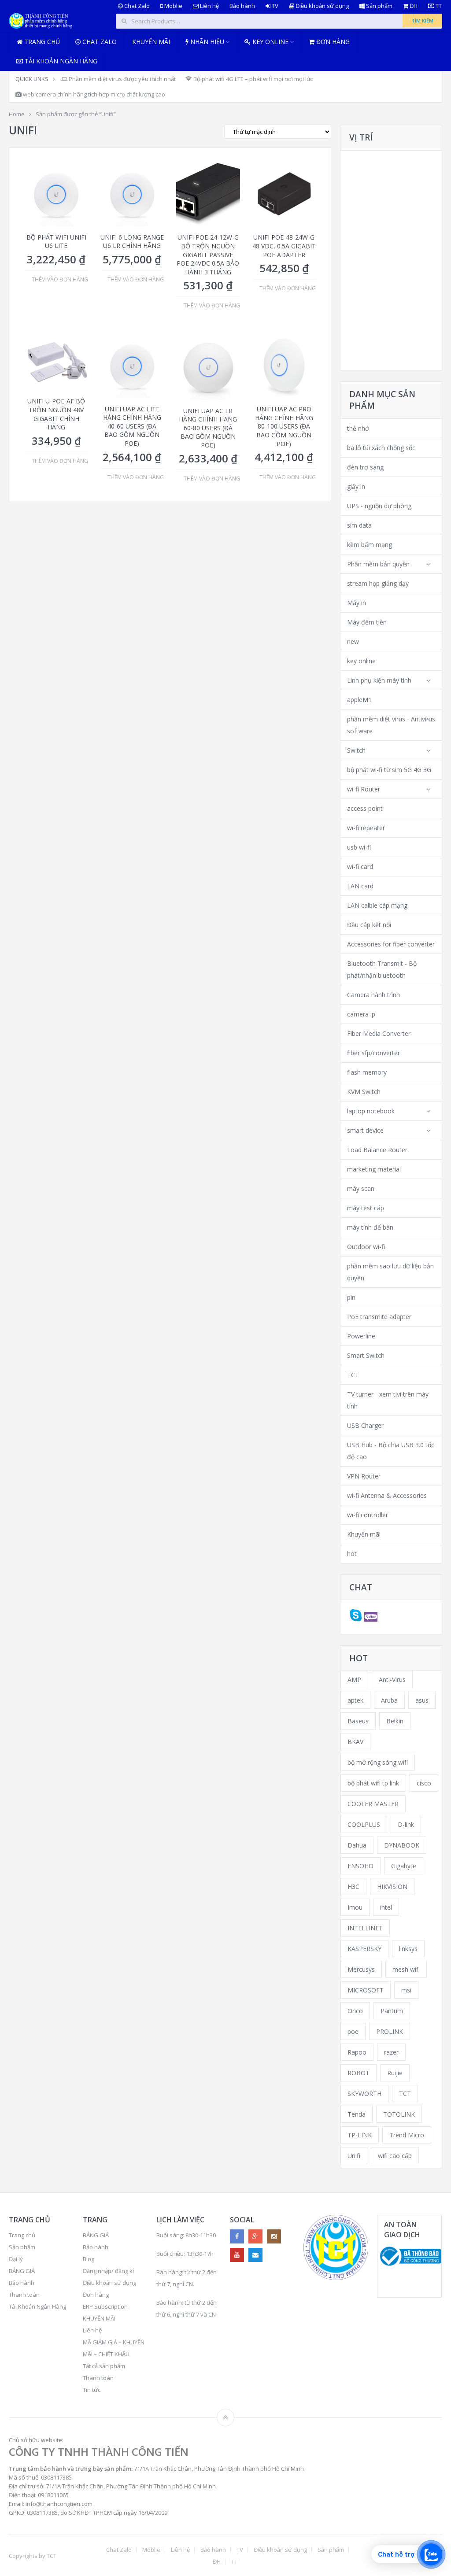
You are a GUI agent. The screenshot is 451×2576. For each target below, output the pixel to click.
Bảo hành (242, 6)
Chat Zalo (136, 6)
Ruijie (395, 2073)
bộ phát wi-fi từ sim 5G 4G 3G (389, 770)
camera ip (361, 1014)
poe (353, 2031)
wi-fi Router (364, 789)
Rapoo (357, 2052)
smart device (365, 1130)
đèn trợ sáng (365, 467)
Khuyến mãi (151, 42)
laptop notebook (371, 1111)
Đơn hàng (332, 42)
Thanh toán (24, 2295)
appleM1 (359, 700)
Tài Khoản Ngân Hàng (37, 2306)
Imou (355, 1907)
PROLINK (390, 2031)
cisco (424, 1783)
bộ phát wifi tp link (373, 1783)
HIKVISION (392, 1887)
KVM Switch (364, 1092)
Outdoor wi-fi (366, 1247)
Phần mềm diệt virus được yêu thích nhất (122, 79)
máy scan (361, 1188)
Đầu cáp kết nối (369, 925)
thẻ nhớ (358, 428)
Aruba (389, 1700)
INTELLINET (365, 1928)
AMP (354, 1680)
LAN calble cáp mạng (377, 905)
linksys (408, 1949)
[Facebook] (237, 2236)
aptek (355, 1700)
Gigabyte (404, 1866)
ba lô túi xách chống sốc (381, 448)
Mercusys (361, 1969)
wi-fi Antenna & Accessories (387, 1495)
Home (17, 114)
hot (352, 1554)
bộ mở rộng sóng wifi (378, 1762)
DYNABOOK (402, 1845)
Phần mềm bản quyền (378, 564)
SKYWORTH (364, 2094)
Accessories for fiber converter (391, 944)
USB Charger (365, 1425)
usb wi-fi (359, 847)
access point (365, 808)
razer (391, 2052)
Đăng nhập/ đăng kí (108, 2271)
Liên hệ (209, 6)
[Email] (255, 2255)
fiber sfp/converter (373, 1053)
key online (361, 661)
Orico (355, 2011)
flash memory (367, 1072)
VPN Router (364, 1476)
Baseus (358, 1721)
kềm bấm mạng (370, 545)
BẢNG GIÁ (22, 2271)
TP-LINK (360, 2135)
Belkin (395, 1721)
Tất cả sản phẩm (104, 2366)
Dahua (357, 1845)
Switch (356, 750)
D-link (406, 1824)
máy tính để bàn (370, 1227)
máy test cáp (366, 1208)
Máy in (357, 603)
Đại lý (16, 2259)
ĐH (413, 6)
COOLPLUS (364, 1824)
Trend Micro (407, 2135)
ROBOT (359, 2073)
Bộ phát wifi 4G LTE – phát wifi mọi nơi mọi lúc (252, 79)
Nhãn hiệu (206, 42)
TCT (353, 1375)
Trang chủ (41, 42)
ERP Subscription (105, 2306)
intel (386, 1907)
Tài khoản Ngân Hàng (60, 61)
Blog (89, 2259)
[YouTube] (237, 2255)
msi (406, 1990)
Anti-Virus (392, 1680)
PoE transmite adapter (379, 1317)
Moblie (173, 6)
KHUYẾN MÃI (99, 2318)
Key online (270, 42)
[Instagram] (274, 2236)
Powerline (361, 1336)
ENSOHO (360, 1866)
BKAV (355, 1742)
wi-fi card (360, 867)
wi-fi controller (368, 1515)
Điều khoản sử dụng (322, 6)
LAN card (360, 886)
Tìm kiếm (422, 20)
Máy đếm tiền (367, 622)
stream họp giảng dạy (378, 583)
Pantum (392, 2011)
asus (422, 1700)
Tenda (357, 2114)
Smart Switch (366, 1355)
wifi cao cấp (395, 2156)
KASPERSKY (364, 1949)
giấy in (356, 486)
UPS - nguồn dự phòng (379, 506)
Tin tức (92, 2390)
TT (438, 6)
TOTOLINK (399, 2114)
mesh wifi (406, 1969)
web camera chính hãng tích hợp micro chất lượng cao (93, 94)
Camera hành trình (373, 995)
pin (351, 1297)
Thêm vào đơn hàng (60, 280)
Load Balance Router (377, 1150)
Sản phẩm (379, 6)
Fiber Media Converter (379, 1033)
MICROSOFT (366, 1990)
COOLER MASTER (373, 1804)
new (353, 641)
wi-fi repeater (366, 828)
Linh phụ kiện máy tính (379, 680)
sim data (359, 525)
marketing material (374, 1169)
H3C (353, 1887)
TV (274, 6)
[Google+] (255, 2236)
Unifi (354, 2156)
